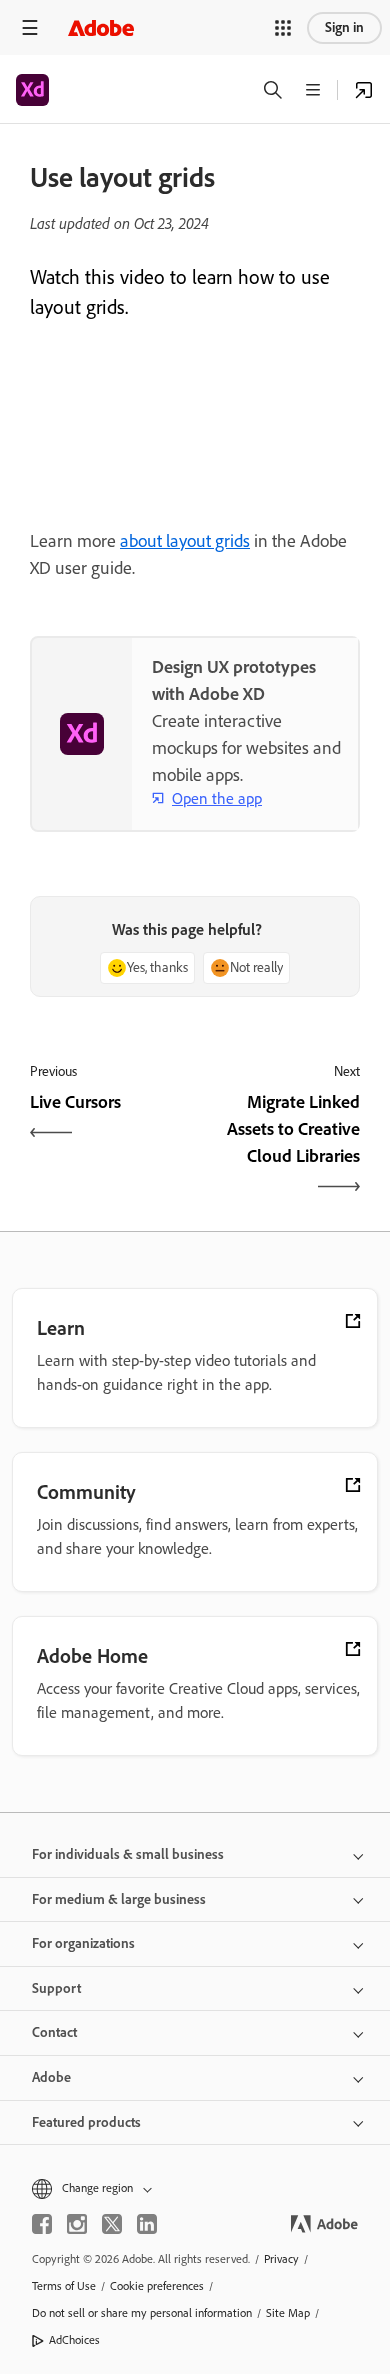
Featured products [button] (86, 2122)
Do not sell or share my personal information (142, 2313)
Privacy (281, 2259)
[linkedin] (147, 2224)
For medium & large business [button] (119, 1899)
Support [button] (56, 1988)
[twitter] (112, 2224)
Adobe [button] (51, 2077)
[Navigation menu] (30, 27)
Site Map (288, 2313)
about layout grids (185, 541)
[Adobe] (101, 27)
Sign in (344, 27)
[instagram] (77, 2224)
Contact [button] (54, 2032)
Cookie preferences (157, 2286)
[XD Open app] (364, 90)
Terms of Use (64, 2286)
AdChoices (74, 2340)
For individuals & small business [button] (128, 1854)
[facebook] (42, 2224)
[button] (283, 28)
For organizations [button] (83, 1943)
